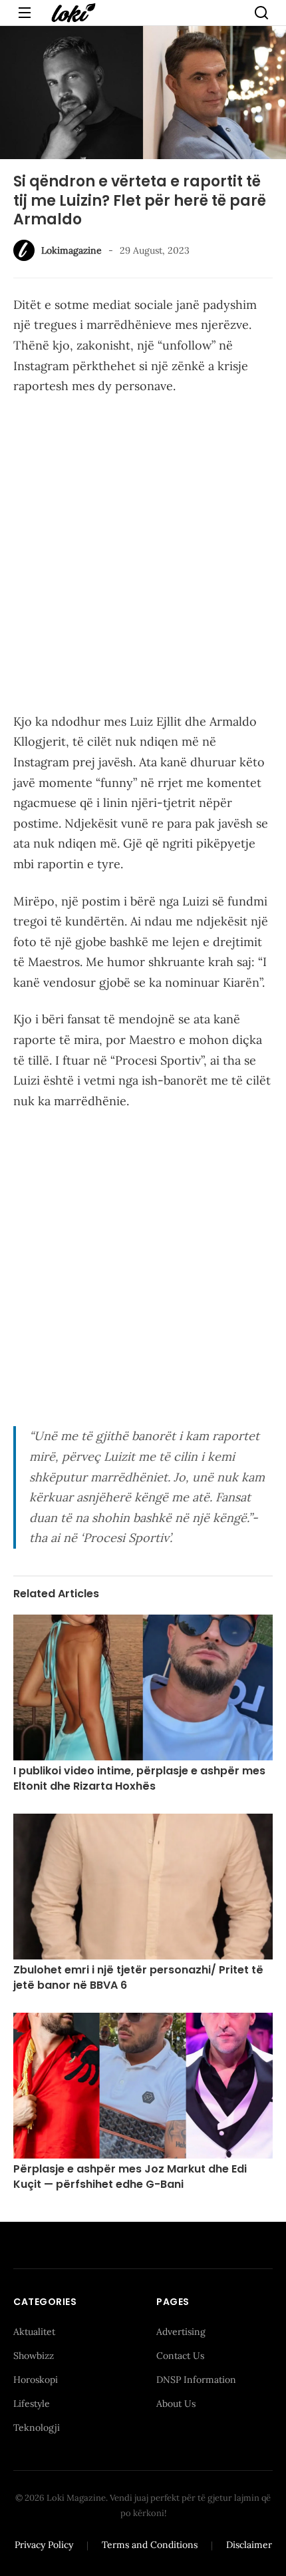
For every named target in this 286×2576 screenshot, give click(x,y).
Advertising (181, 2332)
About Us (176, 2404)
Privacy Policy (44, 2545)
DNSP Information (196, 2380)
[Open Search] (261, 13)
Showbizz (34, 2356)
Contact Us (180, 2356)
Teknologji (37, 2428)
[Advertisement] (143, 557)
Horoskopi (36, 2380)
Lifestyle (32, 2404)
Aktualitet (34, 2332)
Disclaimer (249, 2545)
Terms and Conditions (150, 2545)
